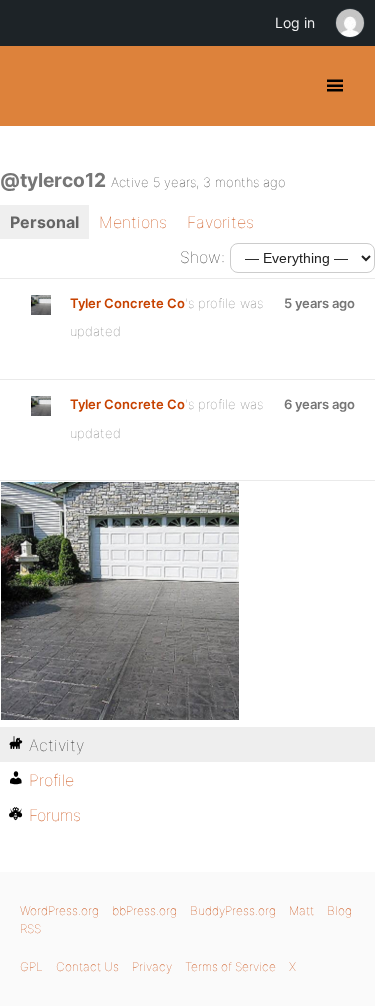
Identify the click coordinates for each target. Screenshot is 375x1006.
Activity (56, 745)
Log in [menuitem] (295, 22)
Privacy (152, 966)
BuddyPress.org (32, 86)
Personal (44, 222)
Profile (51, 780)
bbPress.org (144, 910)
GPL (31, 966)
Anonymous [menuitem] (349, 23)
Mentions (133, 222)
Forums (55, 815)
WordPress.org (59, 910)
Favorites (220, 222)
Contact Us (87, 966)
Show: (202, 257)
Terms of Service (230, 966)
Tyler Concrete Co (127, 303)
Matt (301, 910)
